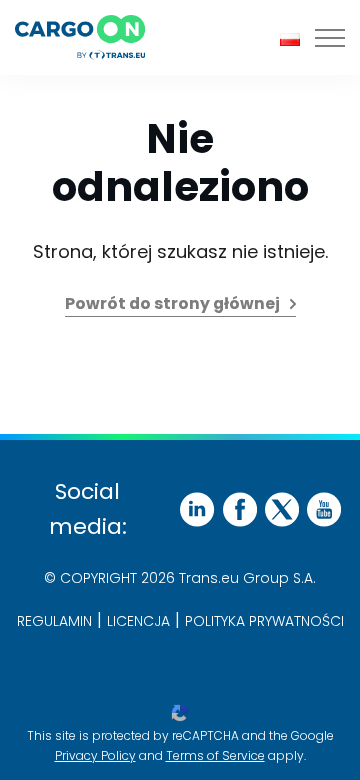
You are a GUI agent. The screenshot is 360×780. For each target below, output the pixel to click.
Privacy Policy (95, 755)
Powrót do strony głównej (172, 303)
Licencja (138, 621)
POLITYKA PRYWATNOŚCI (264, 621)
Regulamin (54, 621)
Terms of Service (215, 755)
